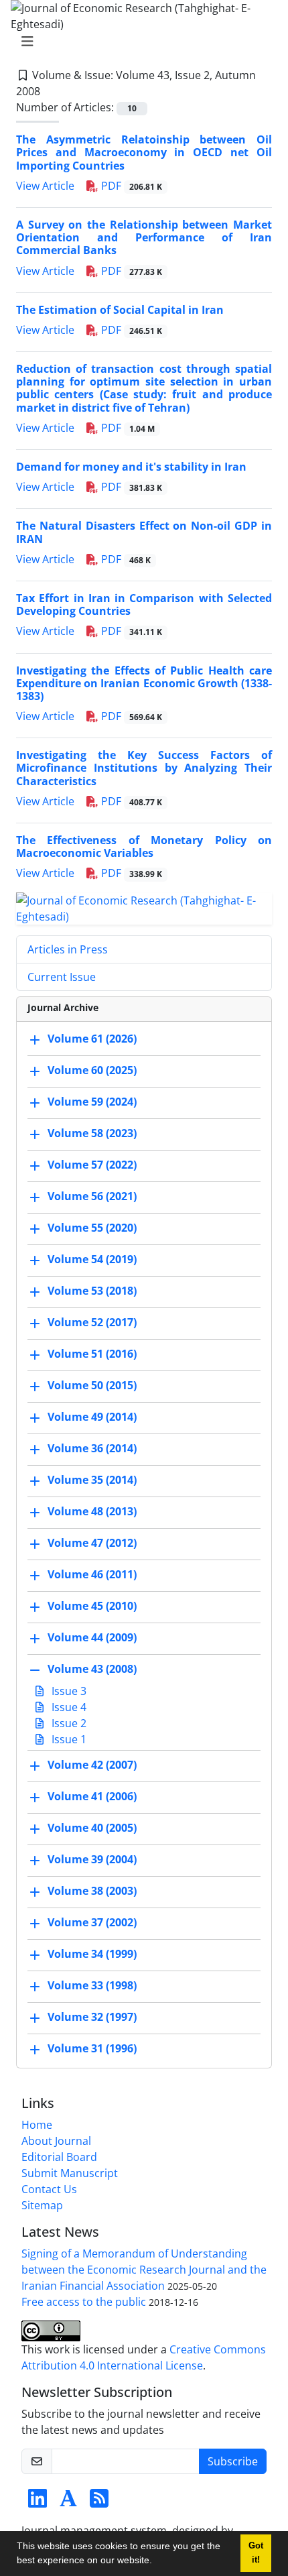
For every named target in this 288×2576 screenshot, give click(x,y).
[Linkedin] (38, 2502)
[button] (157, 2562)
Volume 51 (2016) (92, 1354)
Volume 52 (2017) (92, 1323)
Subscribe (233, 2461)
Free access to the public (84, 2302)
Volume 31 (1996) (92, 2049)
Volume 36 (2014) (92, 1449)
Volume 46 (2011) (92, 1575)
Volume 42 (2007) (92, 1765)
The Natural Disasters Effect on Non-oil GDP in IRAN (144, 532)
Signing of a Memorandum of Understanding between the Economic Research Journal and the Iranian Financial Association (144, 2270)
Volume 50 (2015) (92, 1386)
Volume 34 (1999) (92, 1954)
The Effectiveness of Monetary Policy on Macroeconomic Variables (144, 846)
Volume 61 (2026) (92, 1039)
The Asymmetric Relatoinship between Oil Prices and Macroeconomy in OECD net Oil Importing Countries (144, 152)
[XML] (51, 91)
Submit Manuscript (70, 2173)
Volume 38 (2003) (92, 1891)
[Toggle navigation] (140, 42)
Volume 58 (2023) (92, 1134)
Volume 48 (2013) (92, 1512)
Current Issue (62, 977)
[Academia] (68, 2502)
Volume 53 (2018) (92, 1291)
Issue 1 (68, 1739)
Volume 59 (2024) (92, 1102)
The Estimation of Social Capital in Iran (120, 310)
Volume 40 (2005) (92, 1828)
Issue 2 (68, 1723)
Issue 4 (68, 1707)
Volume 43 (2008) (92, 1670)
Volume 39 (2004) (92, 1860)
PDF (130, 186)
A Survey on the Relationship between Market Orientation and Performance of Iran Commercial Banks (144, 237)
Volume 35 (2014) (92, 1480)
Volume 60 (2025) (92, 1071)
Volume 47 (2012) (92, 1543)
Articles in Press (68, 949)
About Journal (56, 2141)
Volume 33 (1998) (92, 1986)
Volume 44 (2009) (92, 1638)
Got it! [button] (256, 2553)
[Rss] (99, 2502)
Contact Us (49, 2189)
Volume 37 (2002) (92, 1923)
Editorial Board (59, 2157)
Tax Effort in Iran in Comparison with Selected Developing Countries (144, 604)
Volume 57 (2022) (92, 1165)
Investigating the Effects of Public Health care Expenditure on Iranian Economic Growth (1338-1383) (144, 683)
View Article (45, 186)
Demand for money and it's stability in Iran (131, 467)
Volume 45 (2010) (92, 1606)
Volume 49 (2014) (92, 1417)
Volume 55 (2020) (92, 1228)
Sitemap (42, 2205)
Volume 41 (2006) (92, 1797)
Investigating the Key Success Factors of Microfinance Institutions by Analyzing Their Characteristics (144, 768)
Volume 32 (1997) (92, 2017)
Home (37, 2125)
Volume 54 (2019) (92, 1260)
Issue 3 (68, 1691)
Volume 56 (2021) (92, 1197)
